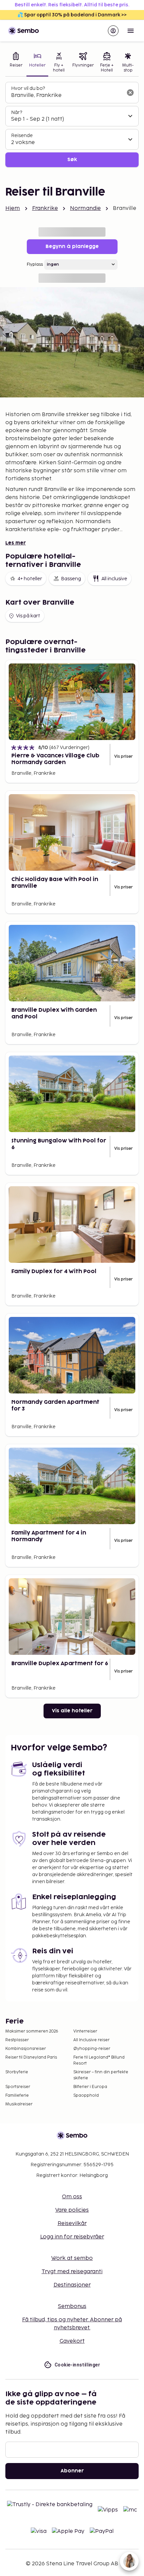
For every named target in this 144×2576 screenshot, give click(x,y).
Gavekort (72, 2341)
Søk (72, 160)
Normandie (85, 208)
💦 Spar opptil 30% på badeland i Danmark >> (72, 15)
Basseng (71, 579)
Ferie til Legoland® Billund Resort (99, 2060)
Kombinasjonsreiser (26, 2049)
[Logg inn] (113, 31)
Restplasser (17, 2040)
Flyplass (35, 265)
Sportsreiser (18, 2087)
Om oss (72, 2197)
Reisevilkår (72, 2224)
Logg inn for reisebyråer (72, 2237)
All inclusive (114, 579)
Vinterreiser (85, 2031)
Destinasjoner (72, 2285)
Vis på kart (28, 616)
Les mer (16, 543)
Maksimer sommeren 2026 (32, 2031)
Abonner (72, 2471)
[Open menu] (131, 31)
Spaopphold (86, 2096)
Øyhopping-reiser (92, 2049)
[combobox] (67, 96)
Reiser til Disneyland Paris (31, 2057)
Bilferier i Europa (90, 2087)
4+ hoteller (30, 579)
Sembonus (72, 2306)
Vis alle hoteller (72, 1711)
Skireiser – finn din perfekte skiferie (101, 2075)
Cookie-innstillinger (77, 2365)
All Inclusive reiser (91, 2040)
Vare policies (72, 2210)
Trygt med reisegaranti (72, 2272)
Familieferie (17, 2096)
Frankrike (45, 208)
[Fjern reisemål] (130, 93)
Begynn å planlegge (72, 247)
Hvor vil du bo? (28, 88)
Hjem (13, 208)
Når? (17, 112)
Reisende (22, 136)
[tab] (16, 63)
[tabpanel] (72, 125)
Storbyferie (17, 2072)
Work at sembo (72, 2258)
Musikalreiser (19, 2104)
